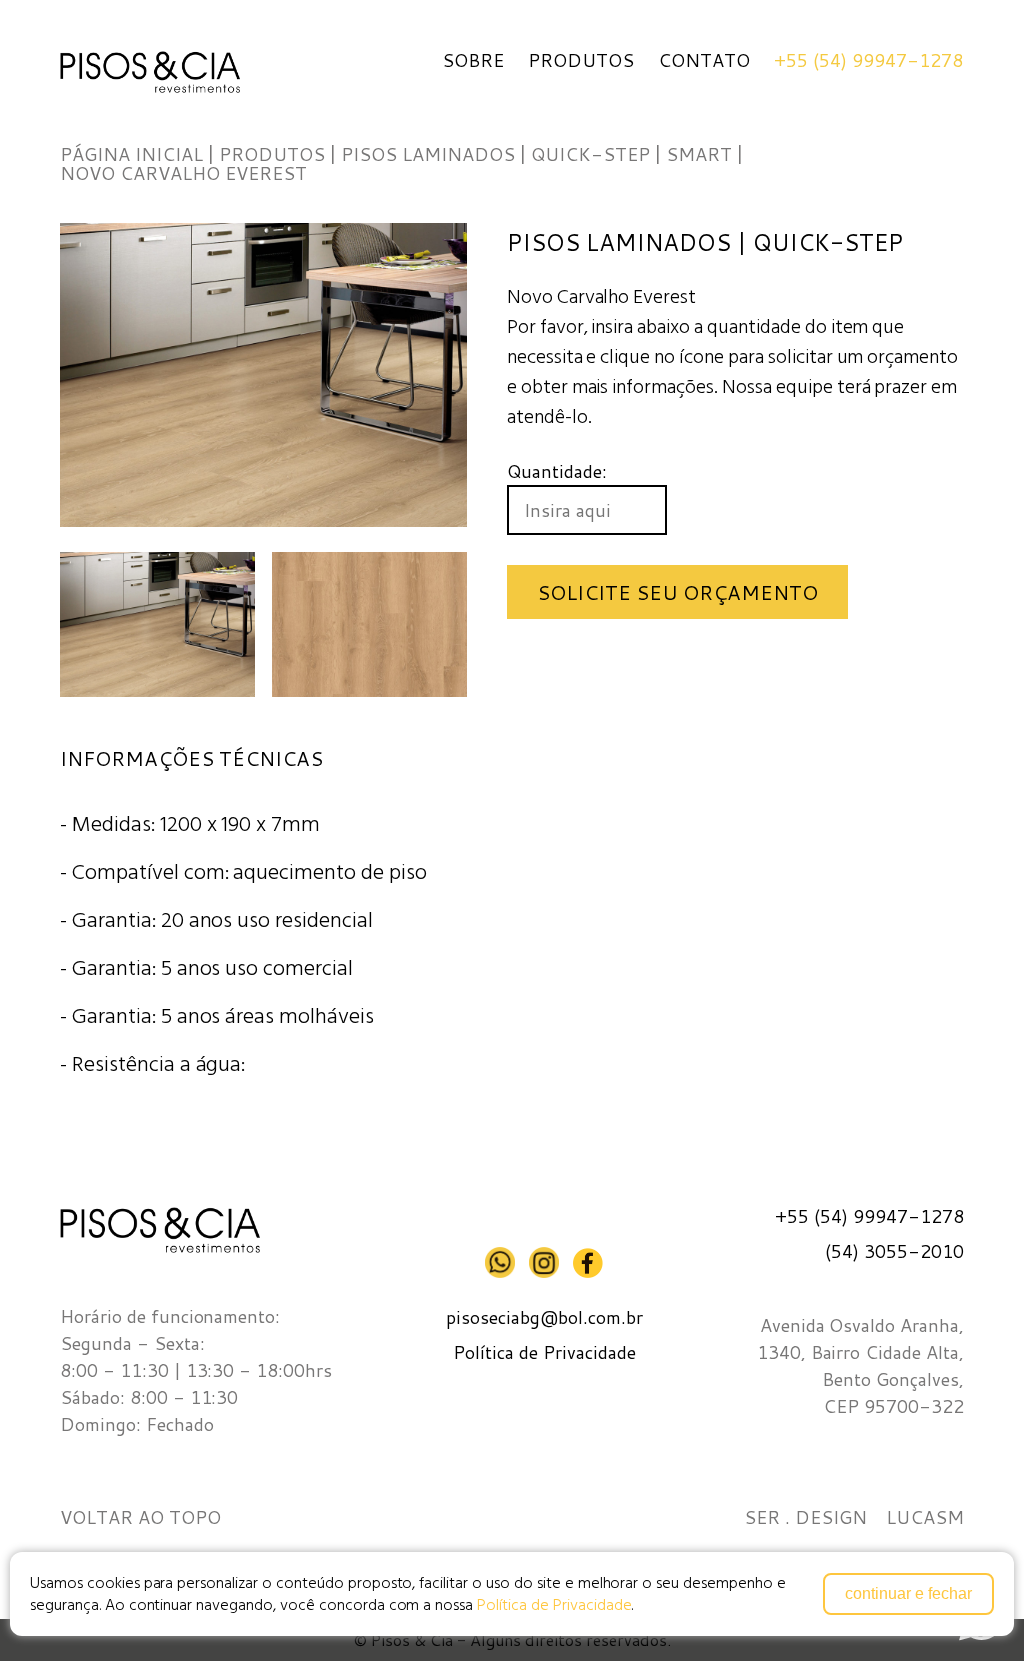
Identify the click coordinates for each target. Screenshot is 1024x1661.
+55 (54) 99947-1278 (868, 60)
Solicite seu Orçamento (677, 592)
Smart (699, 154)
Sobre (473, 60)
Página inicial (131, 154)
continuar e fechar (908, 1593)
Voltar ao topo (140, 1518)
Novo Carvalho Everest (183, 173)
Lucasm (925, 1518)
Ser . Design (805, 1518)
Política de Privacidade (554, 1605)
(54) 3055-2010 (894, 1252)
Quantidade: (557, 471)
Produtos (581, 60)
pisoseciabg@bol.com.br (544, 1318)
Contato (704, 60)
